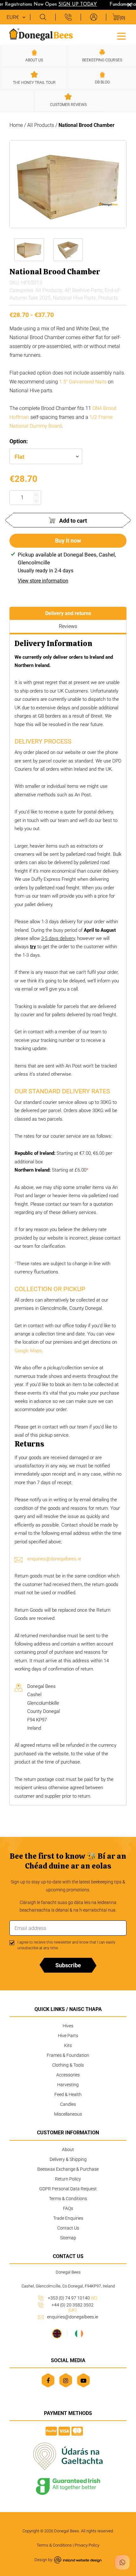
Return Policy (68, 2179)
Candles (68, 2104)
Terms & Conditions (68, 2199)
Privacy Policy (87, 2545)
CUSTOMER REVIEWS (68, 105)
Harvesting (68, 2085)
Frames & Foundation (68, 2055)
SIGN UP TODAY (71, 5)
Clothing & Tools (68, 2065)
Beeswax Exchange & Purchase (68, 2169)
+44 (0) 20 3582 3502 (73, 2307)
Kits (68, 2045)
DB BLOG (102, 82)
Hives (68, 2026)
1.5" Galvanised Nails (83, 382)
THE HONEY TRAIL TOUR (34, 83)
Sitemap (68, 2238)
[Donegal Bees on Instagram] (66, 2380)
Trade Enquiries (68, 2218)
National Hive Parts (74, 298)
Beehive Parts (87, 290)
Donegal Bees (67, 2531)
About (68, 2150)
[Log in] (93, 17)
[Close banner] (130, 5)
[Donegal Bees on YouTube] (83, 2380)
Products (108, 298)
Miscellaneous (68, 2114)
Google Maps (28, 1351)
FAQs (68, 2208)
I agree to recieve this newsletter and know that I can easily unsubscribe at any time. (66, 1945)
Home (16, 125)
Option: (19, 441)
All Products (41, 125)
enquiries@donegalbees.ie (54, 1559)
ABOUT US (34, 60)
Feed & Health (68, 2094)
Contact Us (68, 2228)
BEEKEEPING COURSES (102, 60)
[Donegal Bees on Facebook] (48, 2380)
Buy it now (68, 541)
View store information (43, 581)
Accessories (68, 2075)
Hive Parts (68, 2036)
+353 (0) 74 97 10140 (73, 2298)
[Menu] (121, 35)
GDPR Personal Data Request (68, 2189)
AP (67, 290)
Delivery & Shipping (68, 2159)
